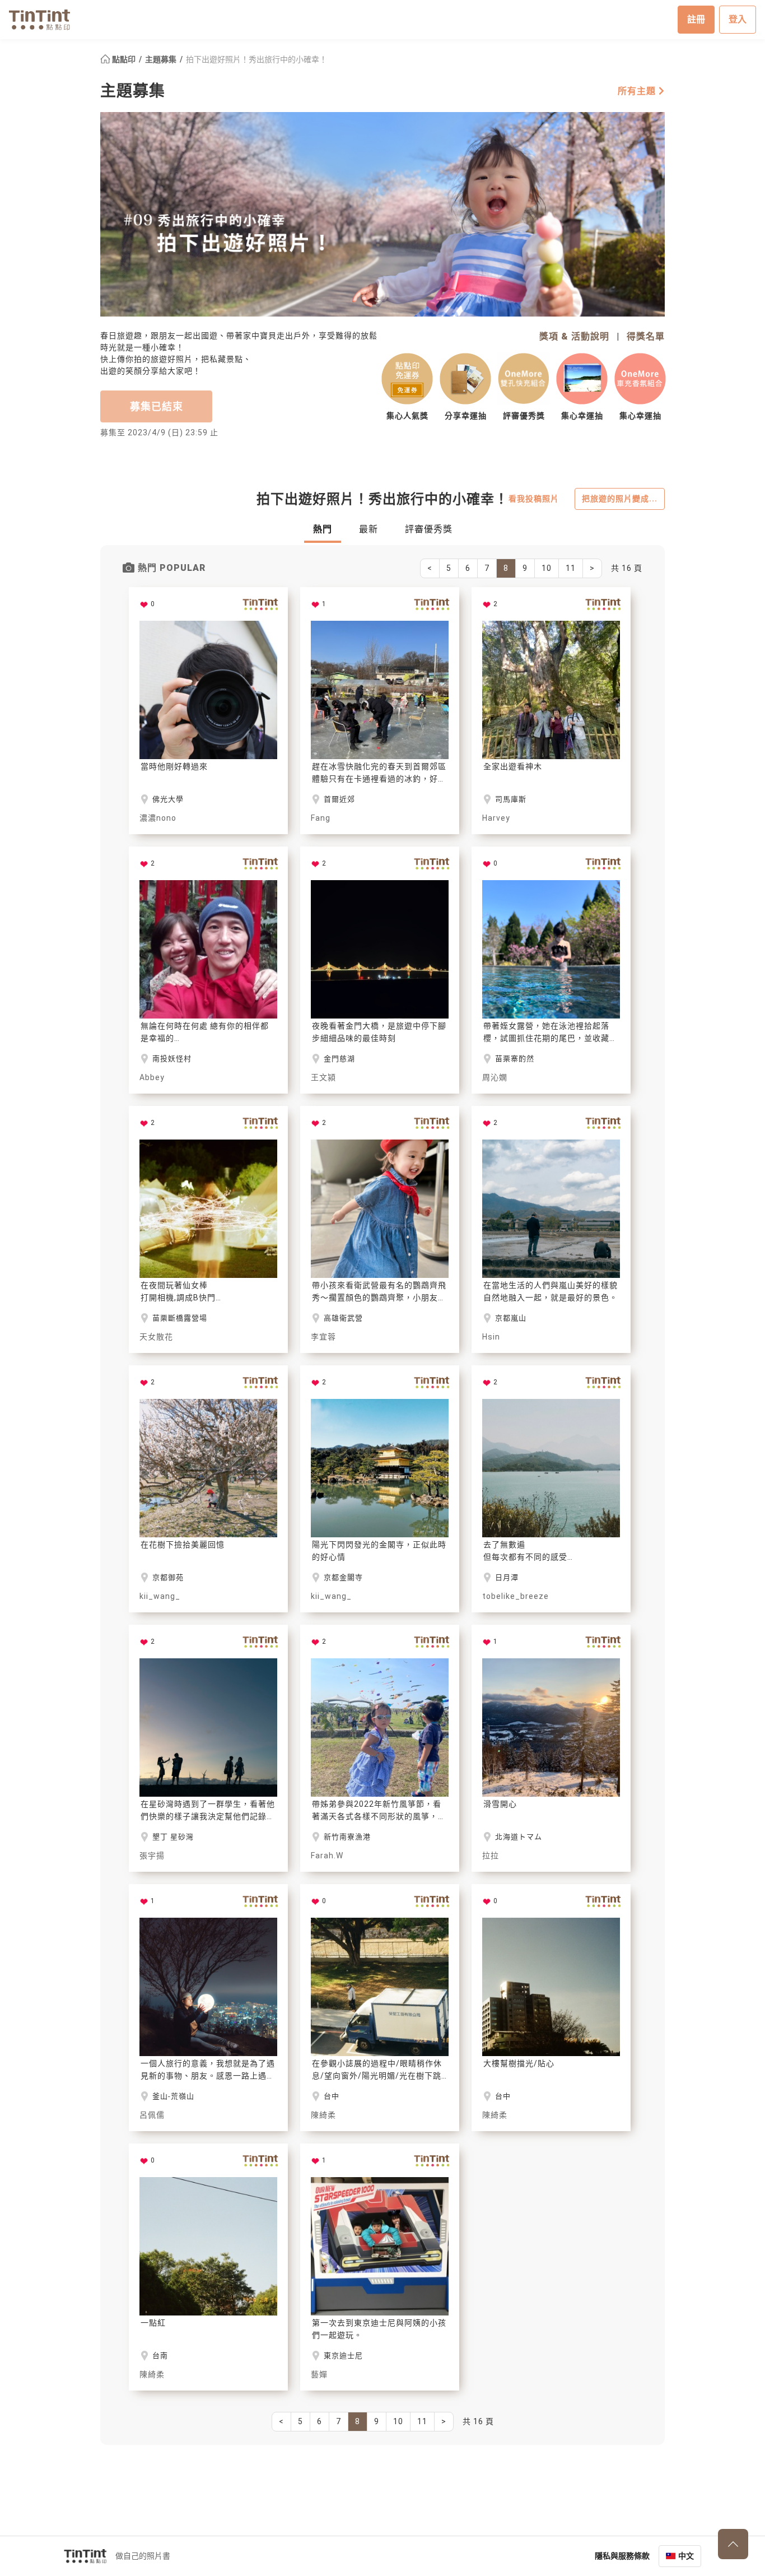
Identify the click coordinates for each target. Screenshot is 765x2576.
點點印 (124, 59)
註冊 (696, 19)
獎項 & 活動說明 (574, 336)
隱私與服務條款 (622, 2556)
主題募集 (162, 59)
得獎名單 (646, 336)
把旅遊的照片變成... (620, 499)
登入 (738, 19)
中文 (686, 2556)
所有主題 (638, 91)
